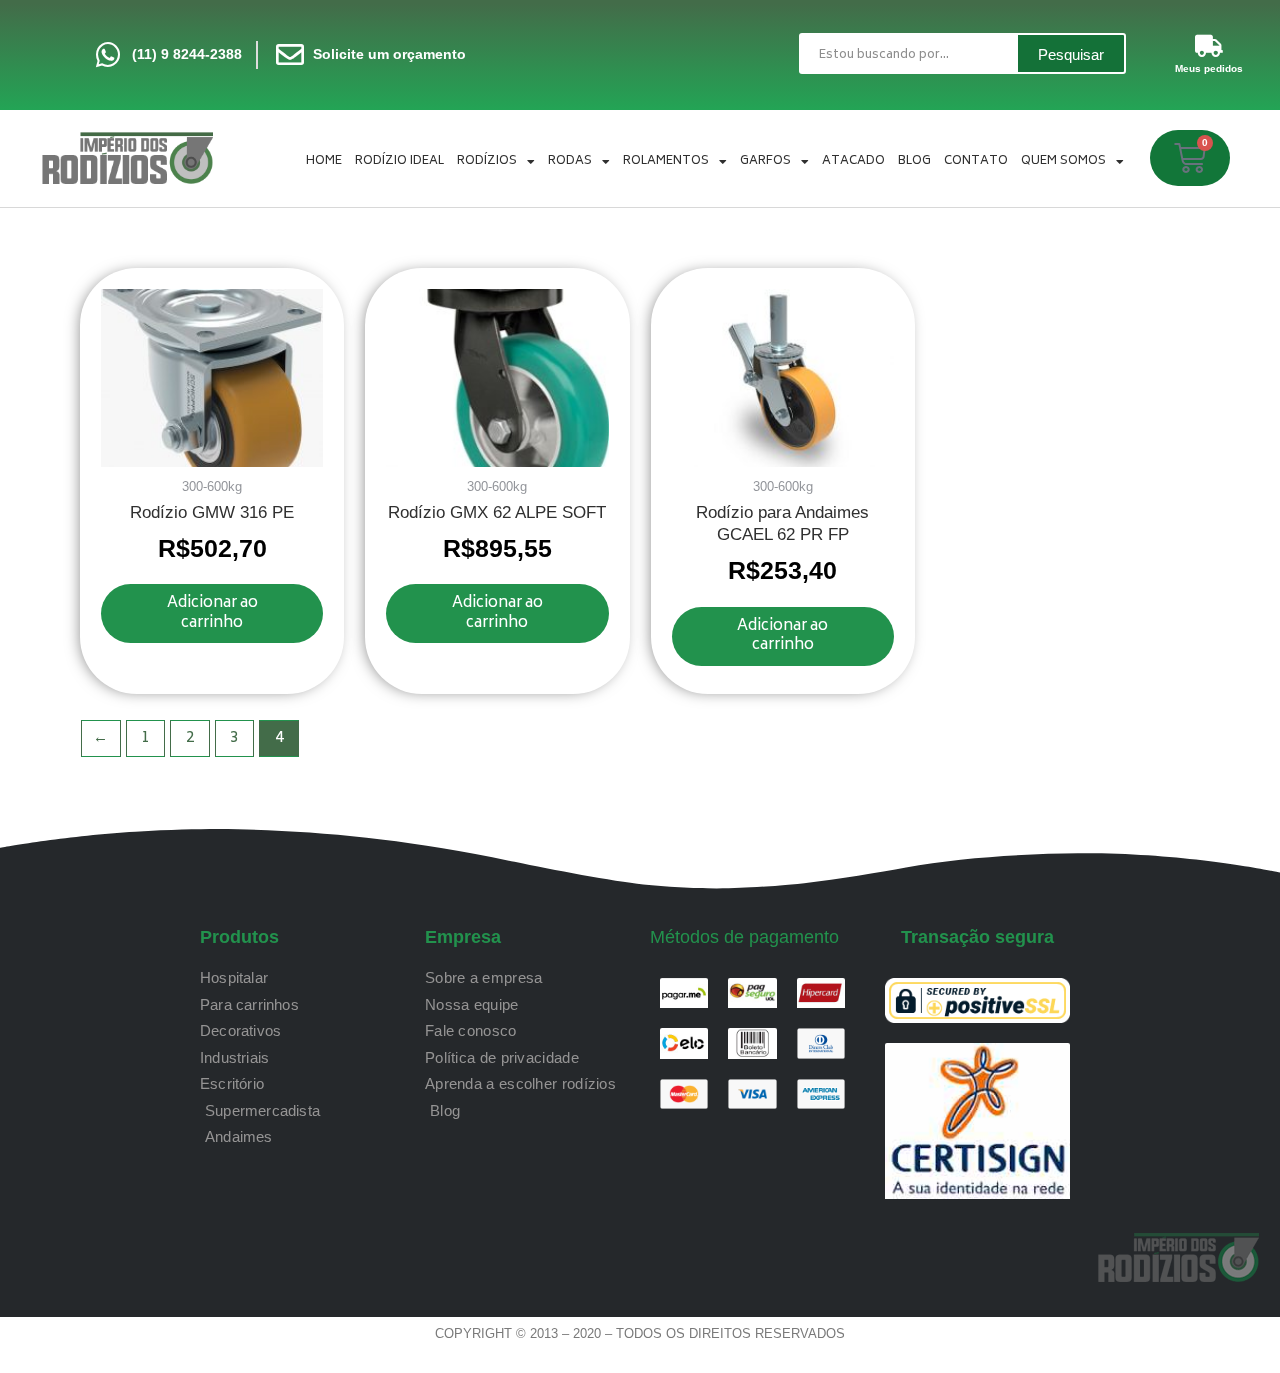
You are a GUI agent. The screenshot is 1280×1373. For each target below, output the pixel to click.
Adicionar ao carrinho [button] (212, 613)
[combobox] (907, 53)
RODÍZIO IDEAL (399, 161)
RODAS (570, 161)
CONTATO (976, 161)
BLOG (914, 161)
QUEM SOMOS (1063, 161)
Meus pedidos (1209, 68)
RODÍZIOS (487, 161)
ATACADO (853, 161)
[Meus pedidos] (1209, 46)
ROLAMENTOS (666, 161)
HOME (324, 161)
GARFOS (765, 161)
